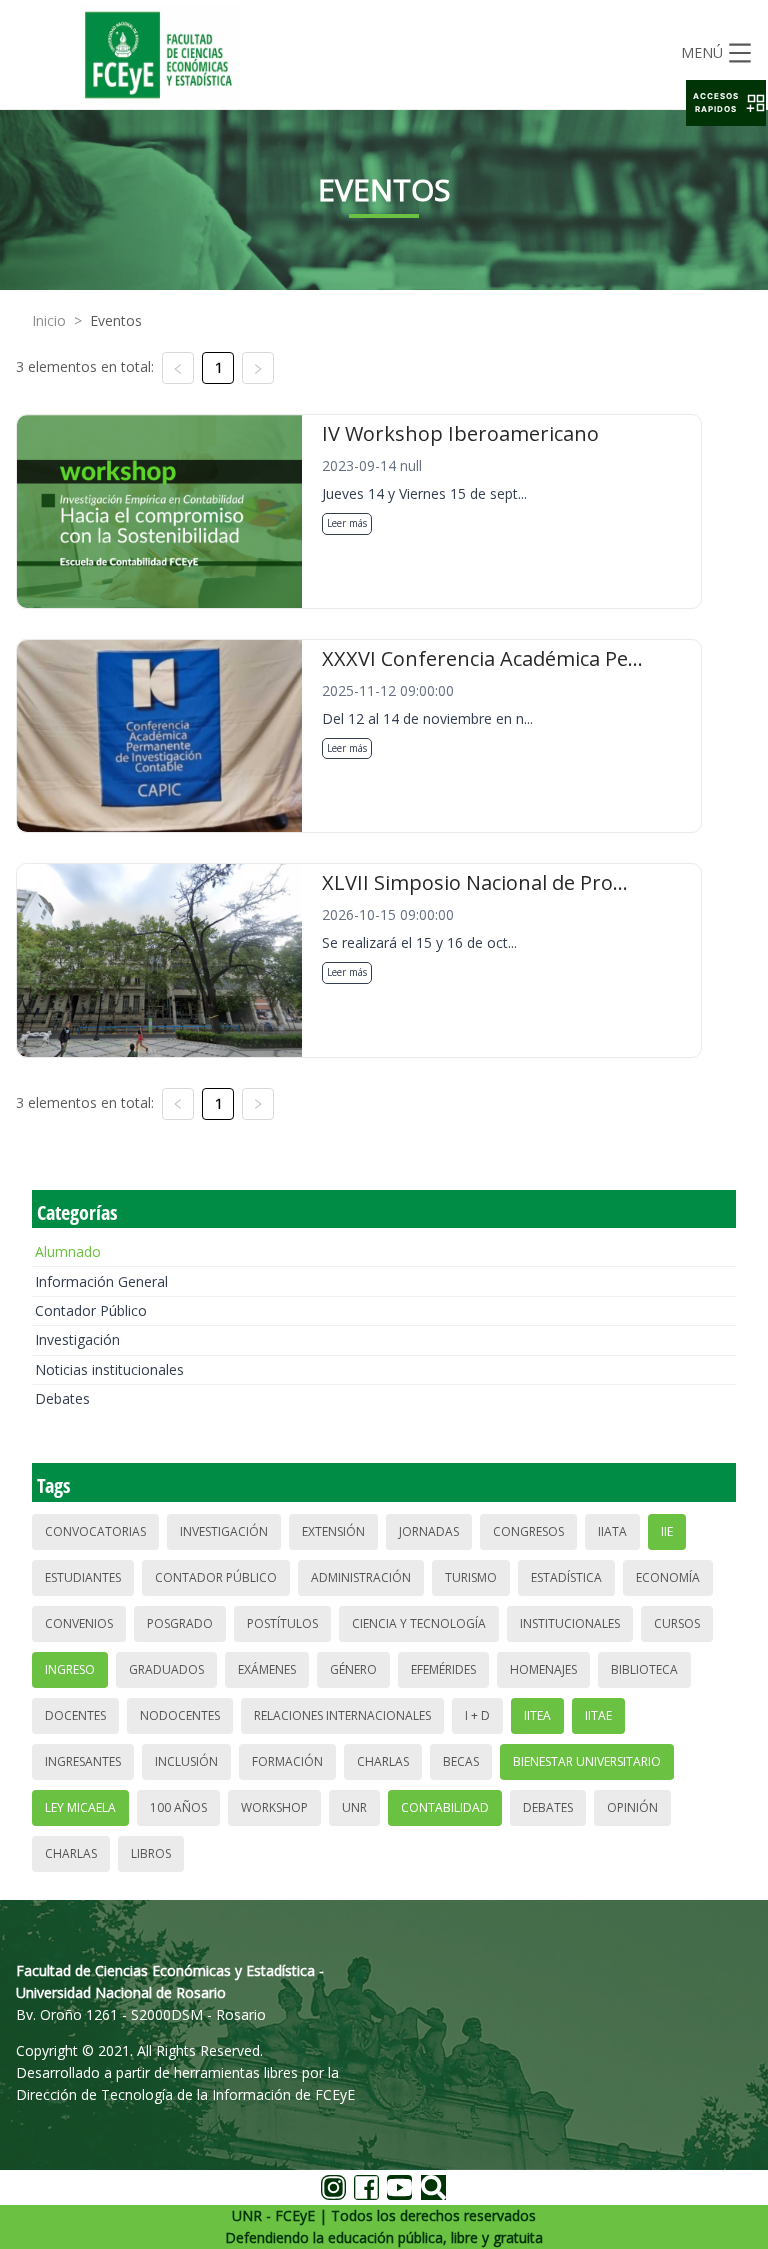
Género (353, 1669)
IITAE (598, 1715)
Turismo (471, 1577)
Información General (101, 1281)
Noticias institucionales (109, 1369)
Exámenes (267, 1669)
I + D (477, 1715)
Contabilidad (445, 1807)
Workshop (274, 1807)
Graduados (166, 1669)
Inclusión (186, 1761)
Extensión (333, 1531)
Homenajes (543, 1669)
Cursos (677, 1623)
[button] (726, 103)
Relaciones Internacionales (342, 1715)
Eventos (116, 320)
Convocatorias (95, 1531)
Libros (151, 1853)
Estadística (566, 1577)
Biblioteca (644, 1669)
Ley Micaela (80, 1807)
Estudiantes (83, 1577)
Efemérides (443, 1669)
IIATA (612, 1531)
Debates (62, 1398)
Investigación (77, 1339)
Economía (668, 1577)
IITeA (537, 1715)
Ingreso (70, 1669)
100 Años (178, 1807)
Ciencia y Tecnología (419, 1623)
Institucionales (570, 1623)
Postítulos (282, 1623)
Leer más (347, 523)
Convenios (79, 1623)
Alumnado (68, 1251)
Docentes (75, 1715)
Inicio (49, 320)
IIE (667, 1531)
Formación (287, 1761)
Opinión (632, 1807)
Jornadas (429, 1531)
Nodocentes (180, 1715)
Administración (361, 1577)
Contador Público (91, 1310)
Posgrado (180, 1623)
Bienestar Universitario (587, 1761)
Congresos (528, 1531)
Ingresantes (83, 1761)
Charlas (383, 1761)
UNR (354, 1807)
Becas (461, 1761)
